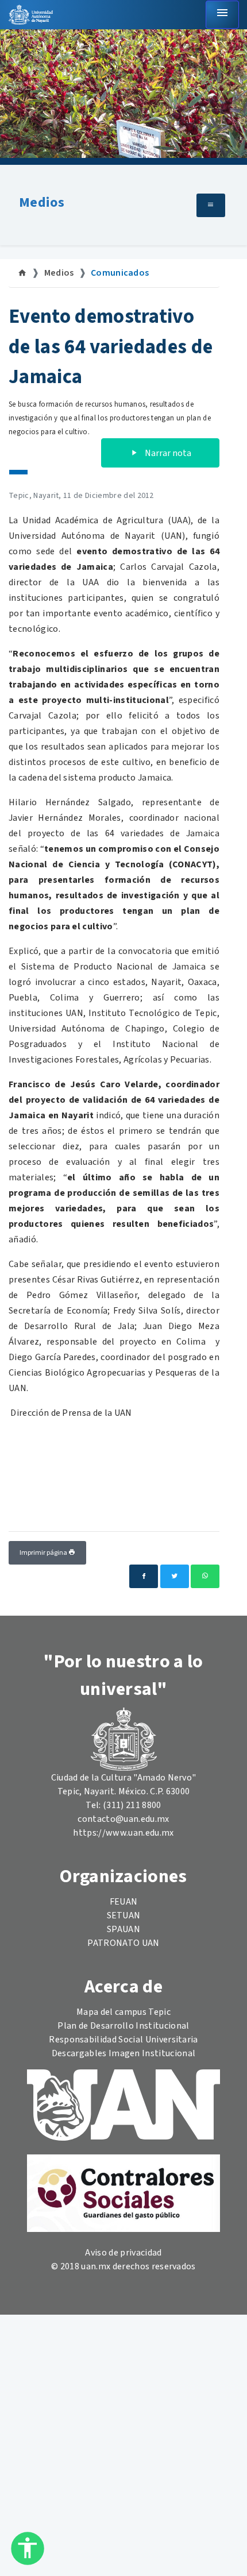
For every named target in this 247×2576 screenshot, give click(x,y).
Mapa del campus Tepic (123, 2012)
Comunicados (120, 273)
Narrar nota (167, 453)
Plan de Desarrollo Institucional (123, 2026)
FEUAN (124, 1902)
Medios (42, 202)
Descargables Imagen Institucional (124, 2053)
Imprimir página (44, 1553)
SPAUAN (123, 1929)
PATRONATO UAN (123, 1943)
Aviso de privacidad (123, 2253)
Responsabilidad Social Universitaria (123, 2040)
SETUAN (124, 1915)
